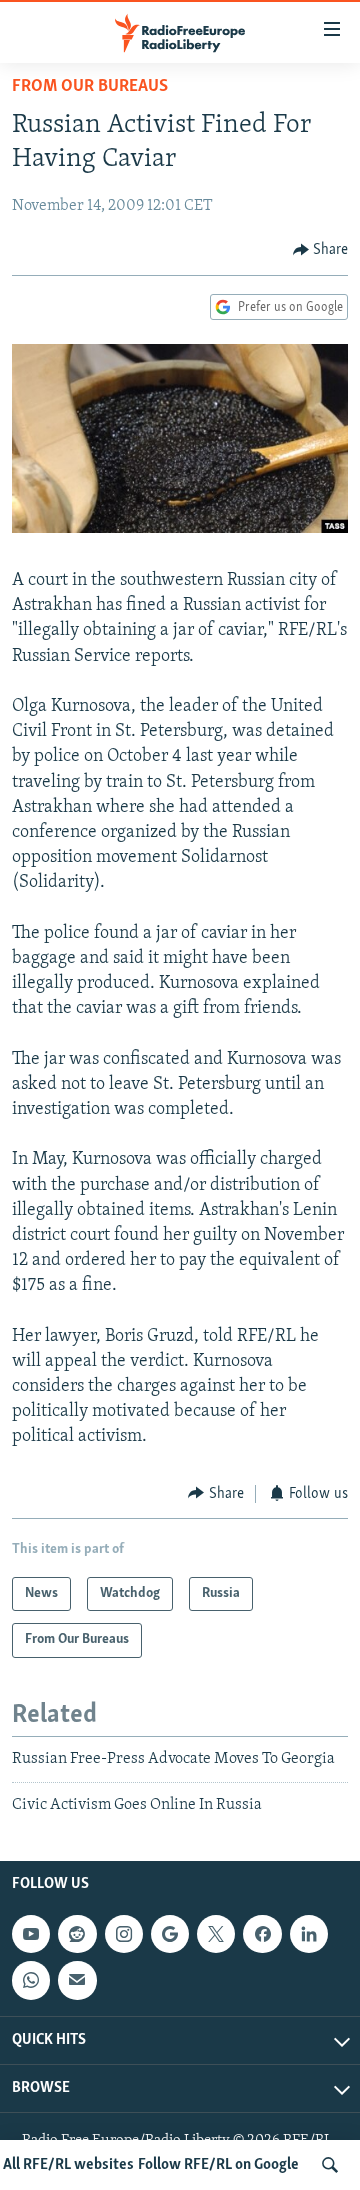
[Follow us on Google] (170, 1934)
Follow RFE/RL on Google (218, 2165)
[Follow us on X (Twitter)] (216, 1934)
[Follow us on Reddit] (77, 1934)
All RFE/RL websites (68, 2165)
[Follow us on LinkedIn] (309, 1934)
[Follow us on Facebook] (262, 1934)
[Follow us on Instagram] (124, 1934)
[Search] (330, 2165)
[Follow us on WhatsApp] (31, 1981)
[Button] (321, 250)
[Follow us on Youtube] (31, 1934)
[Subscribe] (77, 1981)
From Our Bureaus (90, 87)
